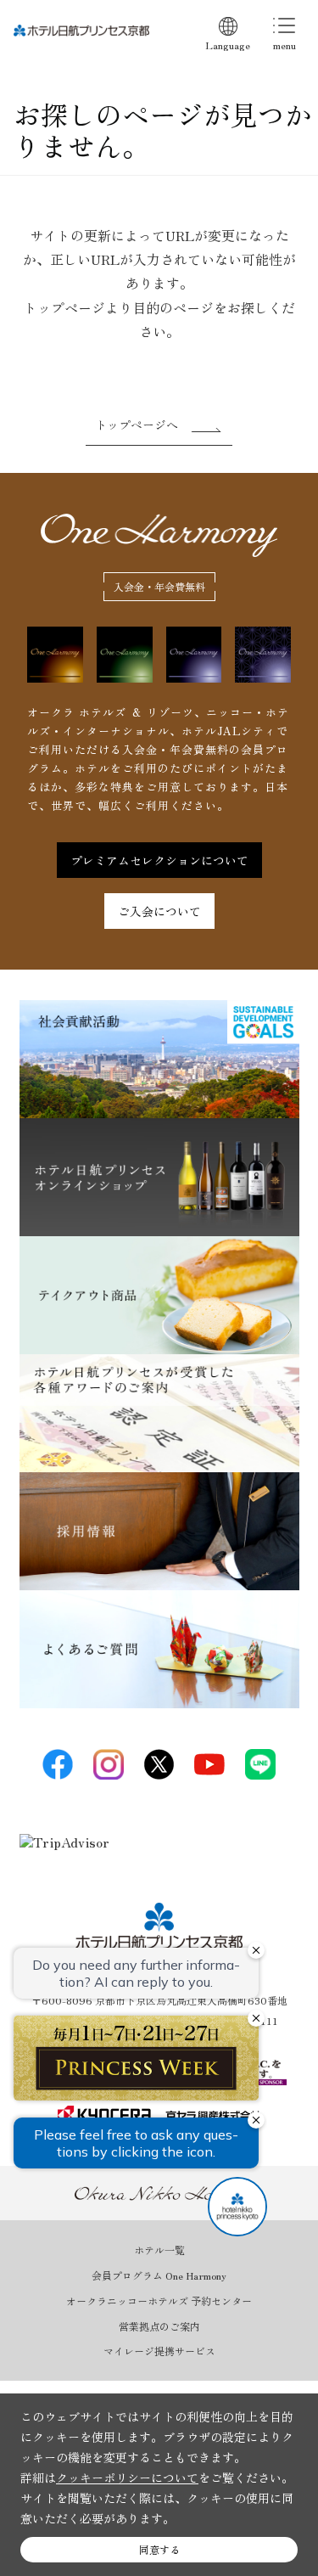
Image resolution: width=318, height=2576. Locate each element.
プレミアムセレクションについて (159, 860)
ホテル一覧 (159, 2250)
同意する (159, 2549)
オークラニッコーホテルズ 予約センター (159, 2301)
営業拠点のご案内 (159, 2326)
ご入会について (159, 911)
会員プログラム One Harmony (159, 2275)
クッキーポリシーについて (127, 2478)
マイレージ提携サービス (159, 2351)
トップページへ (137, 425)
